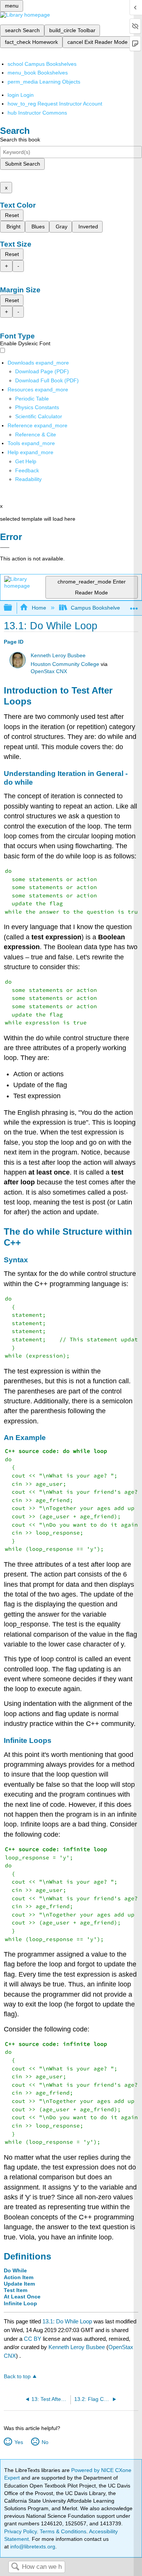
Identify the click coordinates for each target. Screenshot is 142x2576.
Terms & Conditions (63, 2531)
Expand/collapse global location (134, 606)
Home (39, 608)
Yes (19, 2442)
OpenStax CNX (49, 671)
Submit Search (23, 164)
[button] (27, 470)
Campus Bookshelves (97, 608)
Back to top (17, 2377)
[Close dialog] (5, 548)
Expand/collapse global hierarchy (13, 608)
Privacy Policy (20, 2531)
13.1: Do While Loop (67, 2321)
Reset (12, 215)
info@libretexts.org (32, 2547)
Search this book (20, 140)
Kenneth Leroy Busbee (58, 656)
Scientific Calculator (39, 416)
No (45, 2442)
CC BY (33, 2339)
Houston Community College (65, 664)
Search (15, 2567)
